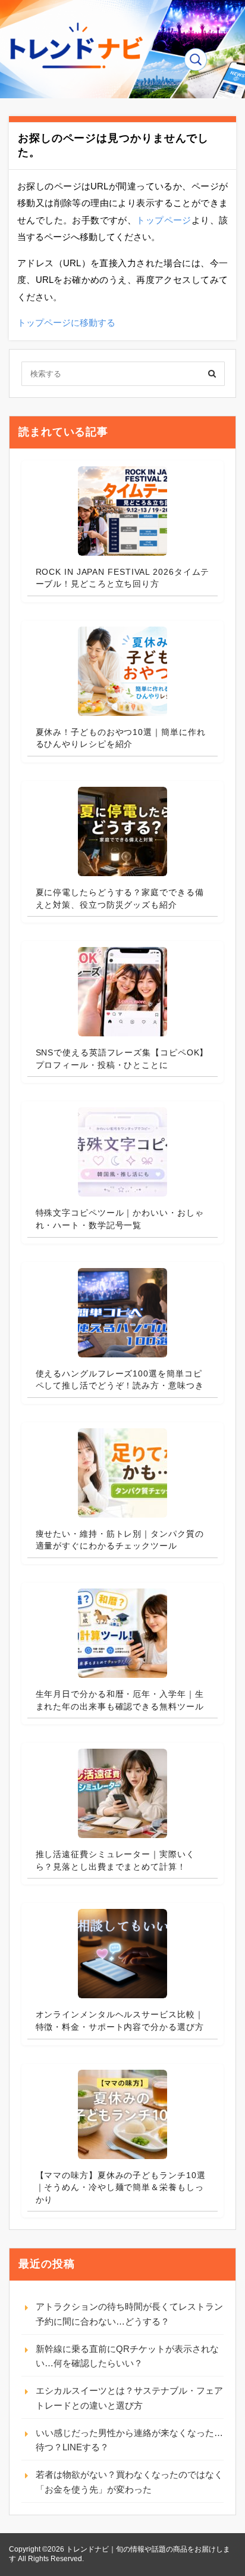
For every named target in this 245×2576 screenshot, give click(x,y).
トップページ (164, 220)
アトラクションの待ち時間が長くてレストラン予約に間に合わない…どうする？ (129, 2314)
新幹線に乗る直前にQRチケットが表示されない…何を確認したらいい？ (127, 2356)
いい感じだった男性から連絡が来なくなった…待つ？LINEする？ (129, 2440)
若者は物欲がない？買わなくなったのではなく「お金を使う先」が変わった (129, 2482)
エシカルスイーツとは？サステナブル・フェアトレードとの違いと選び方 (129, 2398)
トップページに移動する (66, 323)
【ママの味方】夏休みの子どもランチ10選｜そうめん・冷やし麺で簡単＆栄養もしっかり (121, 2187)
